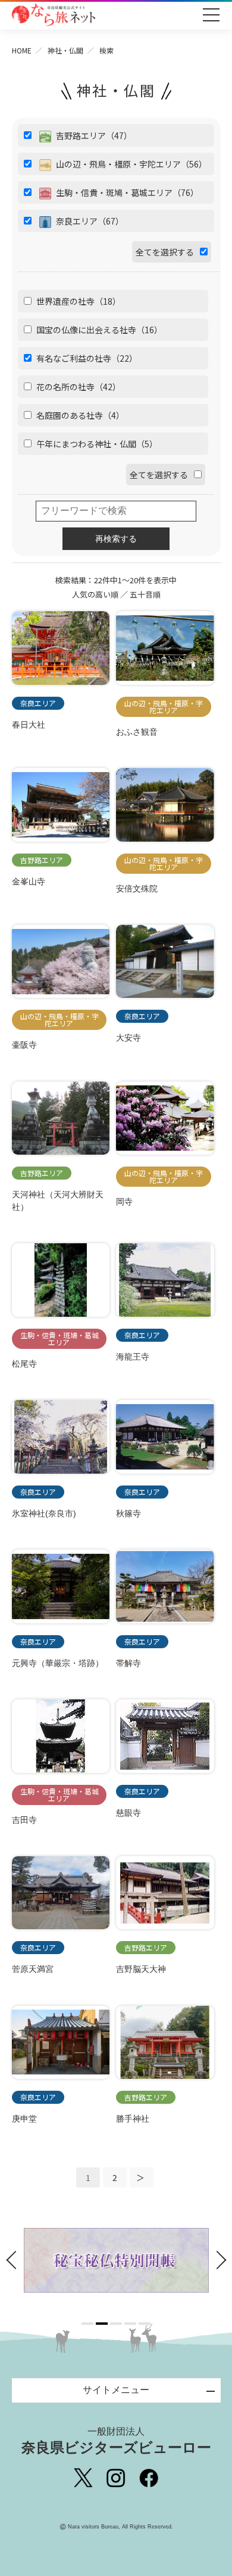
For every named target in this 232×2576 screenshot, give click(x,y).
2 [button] (102, 2324)
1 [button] (87, 2324)
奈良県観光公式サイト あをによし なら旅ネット (54, 15)
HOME (22, 50)
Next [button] (218, 2260)
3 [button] (116, 2324)
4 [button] (130, 2324)
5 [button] (145, 2324)
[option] (116, 2260)
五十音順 (145, 594)
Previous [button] (15, 2260)
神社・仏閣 (65, 50)
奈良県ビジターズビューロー (116, 2441)
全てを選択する (165, 252)
